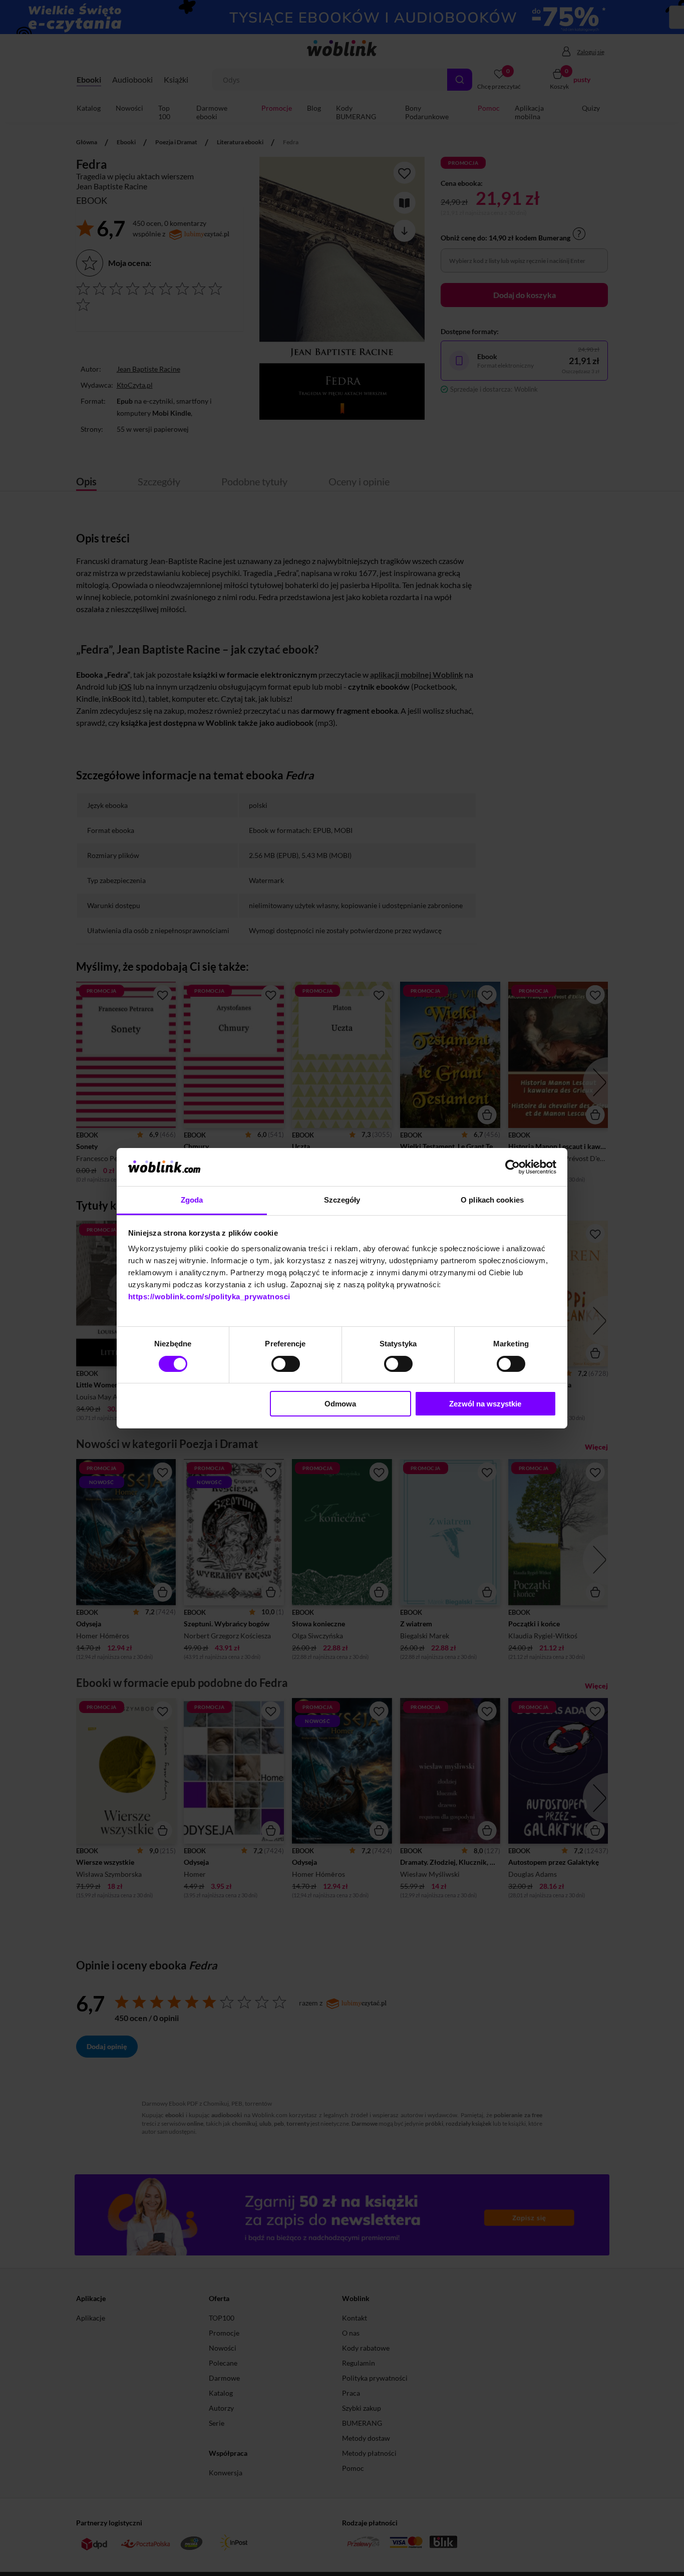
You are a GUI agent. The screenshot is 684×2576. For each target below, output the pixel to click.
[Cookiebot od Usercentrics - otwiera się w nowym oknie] (512, 1167)
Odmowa (340, 1404)
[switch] (286, 1364)
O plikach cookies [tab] (492, 1200)
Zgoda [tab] (192, 1200)
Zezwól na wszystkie (485, 1404)
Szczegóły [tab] (342, 1200)
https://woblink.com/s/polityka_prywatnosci (209, 1297)
